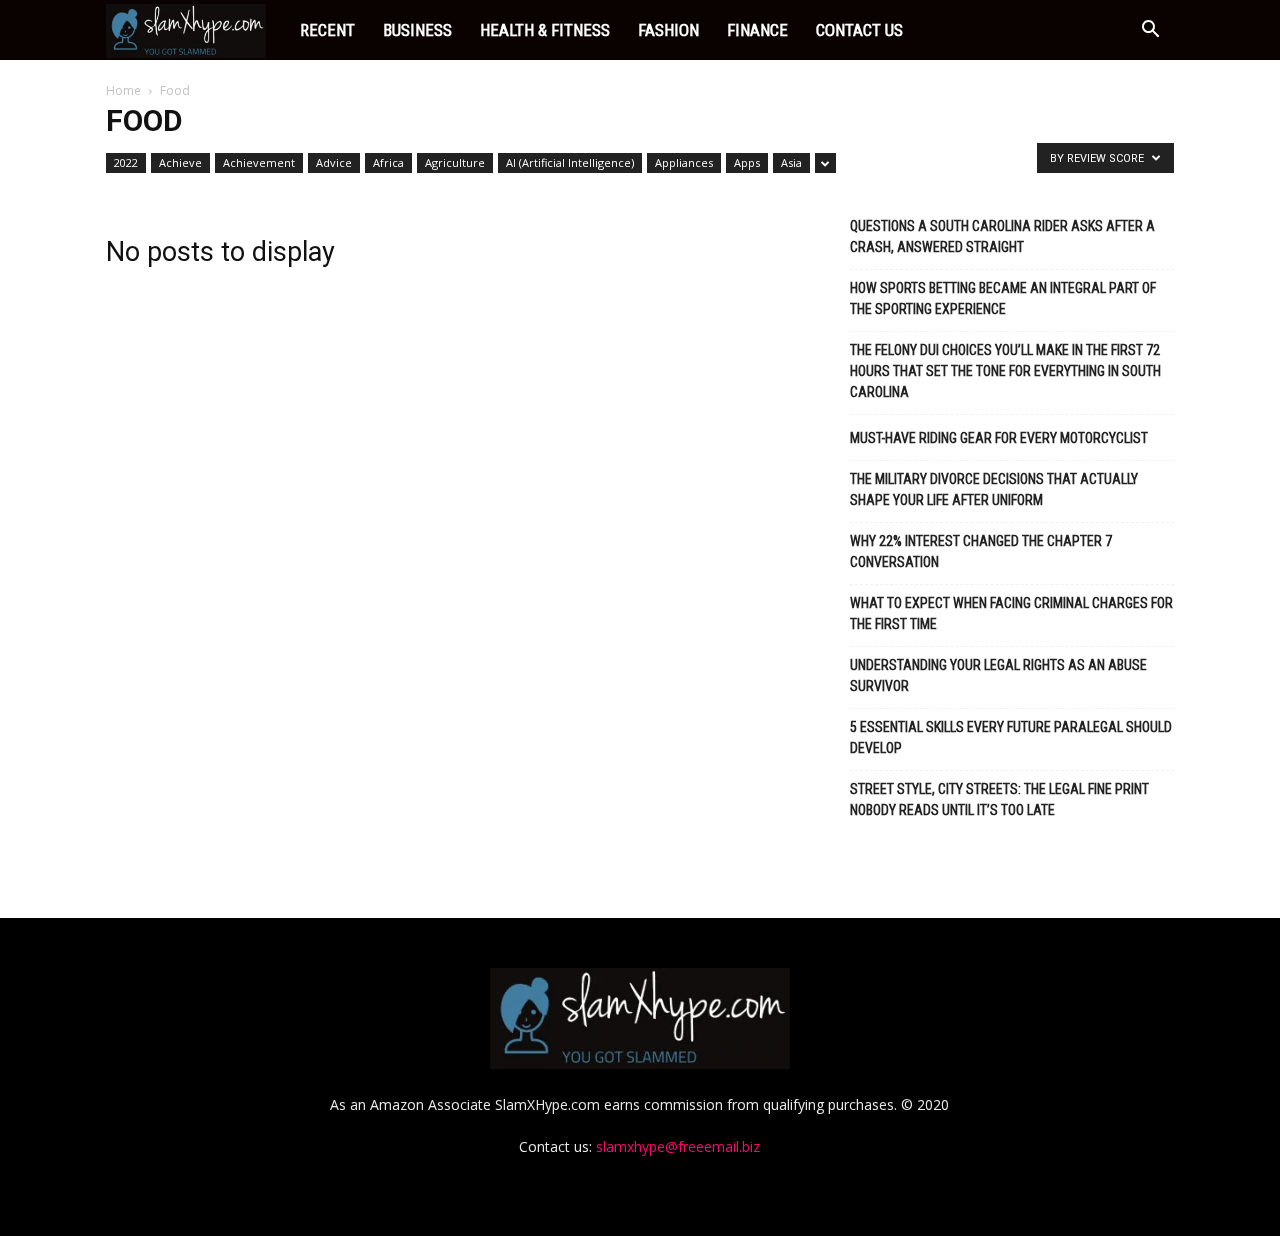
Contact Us (859, 30)
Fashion (668, 30)
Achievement (259, 162)
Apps (747, 162)
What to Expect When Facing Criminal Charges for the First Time (1011, 613)
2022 (126, 162)
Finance (757, 30)
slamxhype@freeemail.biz (678, 1146)
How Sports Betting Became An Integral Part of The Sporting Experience (1003, 298)
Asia (791, 162)
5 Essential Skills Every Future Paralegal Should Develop (1011, 737)
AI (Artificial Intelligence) (570, 162)
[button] (1150, 31)
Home (123, 90)
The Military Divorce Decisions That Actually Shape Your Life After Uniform (994, 489)
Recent (327, 30)
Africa (388, 162)
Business (417, 30)
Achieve (180, 162)
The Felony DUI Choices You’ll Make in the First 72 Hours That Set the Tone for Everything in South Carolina (1005, 371)
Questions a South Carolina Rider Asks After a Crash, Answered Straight (1002, 236)
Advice (334, 162)
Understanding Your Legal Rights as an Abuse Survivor (998, 675)
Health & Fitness (545, 30)
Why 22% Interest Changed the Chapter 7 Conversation (981, 551)
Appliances (684, 162)
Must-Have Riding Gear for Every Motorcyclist (999, 438)
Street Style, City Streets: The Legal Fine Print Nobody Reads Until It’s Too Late (999, 799)
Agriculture (455, 162)
